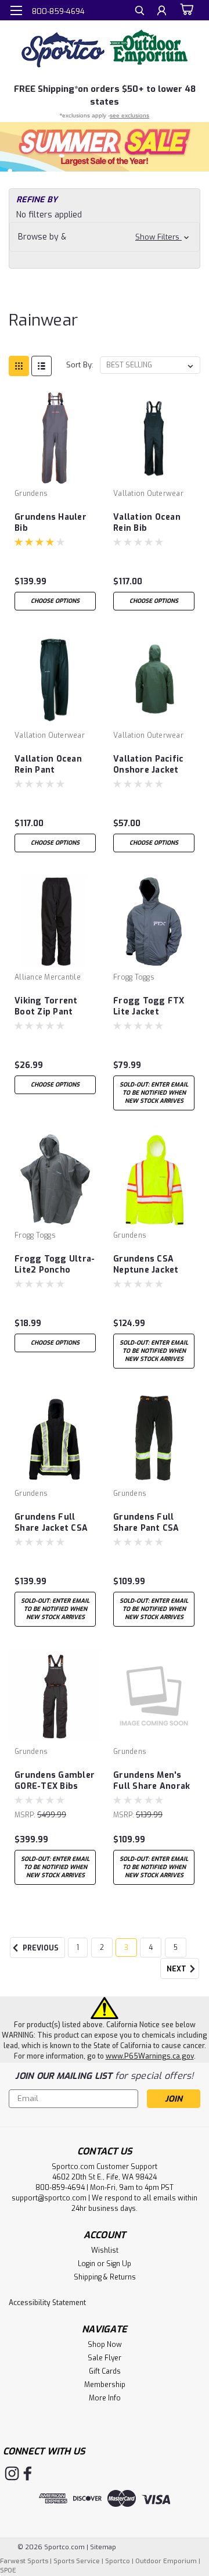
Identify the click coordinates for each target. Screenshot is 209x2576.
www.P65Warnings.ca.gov (150, 2056)
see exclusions (129, 115)
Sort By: (80, 365)
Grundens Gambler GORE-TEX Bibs (55, 1781)
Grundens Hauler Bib (51, 523)
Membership (105, 2385)
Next (177, 1969)
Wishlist (105, 2250)
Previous (40, 1948)
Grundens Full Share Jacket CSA (51, 1523)
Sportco (118, 2561)
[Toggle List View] (42, 366)
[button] (105, 147)
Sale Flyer (105, 2358)
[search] (140, 12)
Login (87, 2264)
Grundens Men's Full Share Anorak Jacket (152, 1781)
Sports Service (77, 2561)
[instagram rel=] (12, 2473)
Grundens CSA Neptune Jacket (146, 1264)
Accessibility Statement (47, 2303)
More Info (105, 2398)
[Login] (162, 12)
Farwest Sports (24, 2561)
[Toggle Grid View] (19, 366)
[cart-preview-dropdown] (185, 10)
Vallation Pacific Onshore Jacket (148, 764)
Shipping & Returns (105, 2277)
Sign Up (119, 2264)
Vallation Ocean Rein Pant (48, 764)
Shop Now (105, 2345)
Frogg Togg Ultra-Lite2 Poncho (55, 1264)
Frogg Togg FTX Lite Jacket (149, 1006)
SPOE (8, 2570)
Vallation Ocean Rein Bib (147, 523)
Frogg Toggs (134, 977)
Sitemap (103, 2547)
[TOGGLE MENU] (16, 10)
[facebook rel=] (28, 2473)
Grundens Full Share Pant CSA (146, 1523)
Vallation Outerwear (148, 494)
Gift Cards (105, 2371)
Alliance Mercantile (48, 977)
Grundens (31, 494)
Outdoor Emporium (166, 2561)
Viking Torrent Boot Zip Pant (46, 1006)
